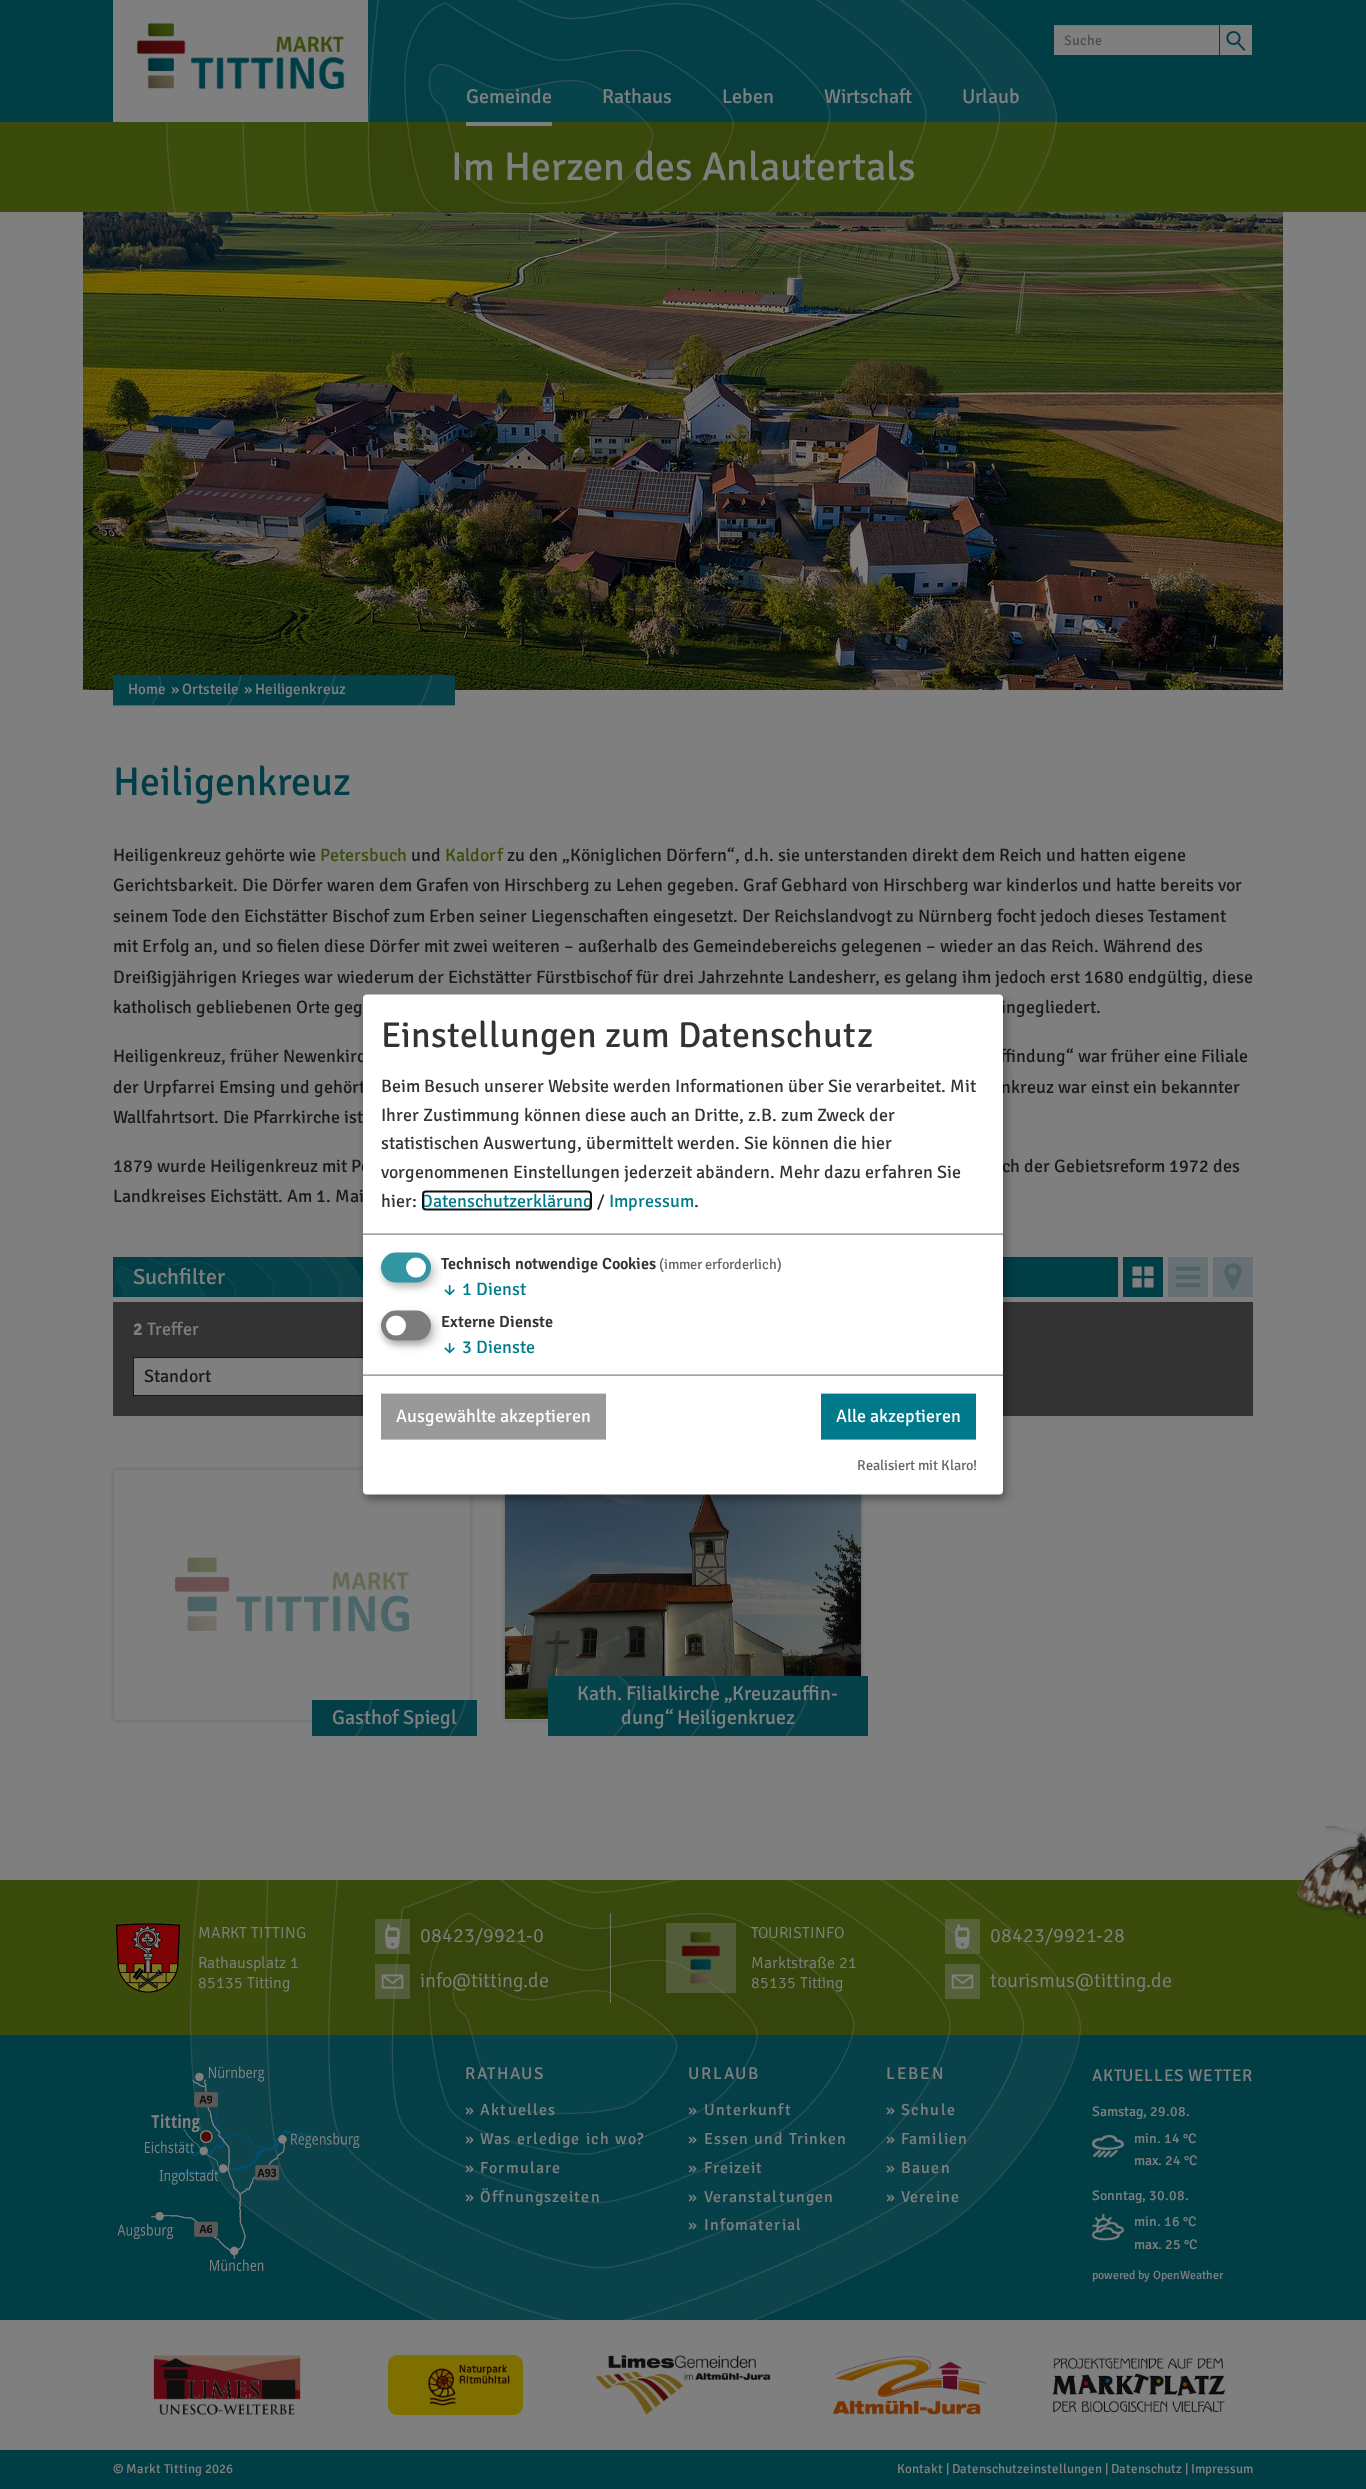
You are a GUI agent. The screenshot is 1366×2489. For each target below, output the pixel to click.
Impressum (651, 1201)
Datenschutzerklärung (507, 1201)
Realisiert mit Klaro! (917, 1465)
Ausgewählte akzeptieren (493, 1416)
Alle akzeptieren (898, 1416)
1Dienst (483, 1288)
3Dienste (488, 1347)
